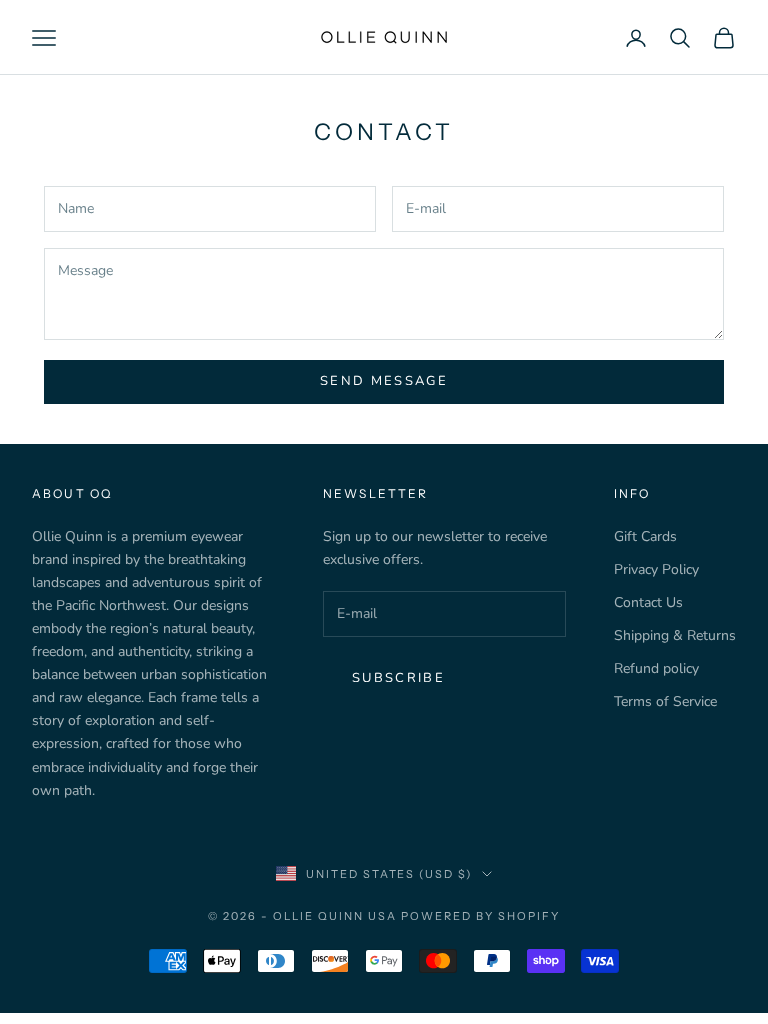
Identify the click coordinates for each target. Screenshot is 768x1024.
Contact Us (648, 602)
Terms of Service (665, 701)
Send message (384, 381)
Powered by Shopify (480, 916)
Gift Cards (645, 536)
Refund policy (656, 668)
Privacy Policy (656, 569)
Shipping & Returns (675, 635)
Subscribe (398, 678)
